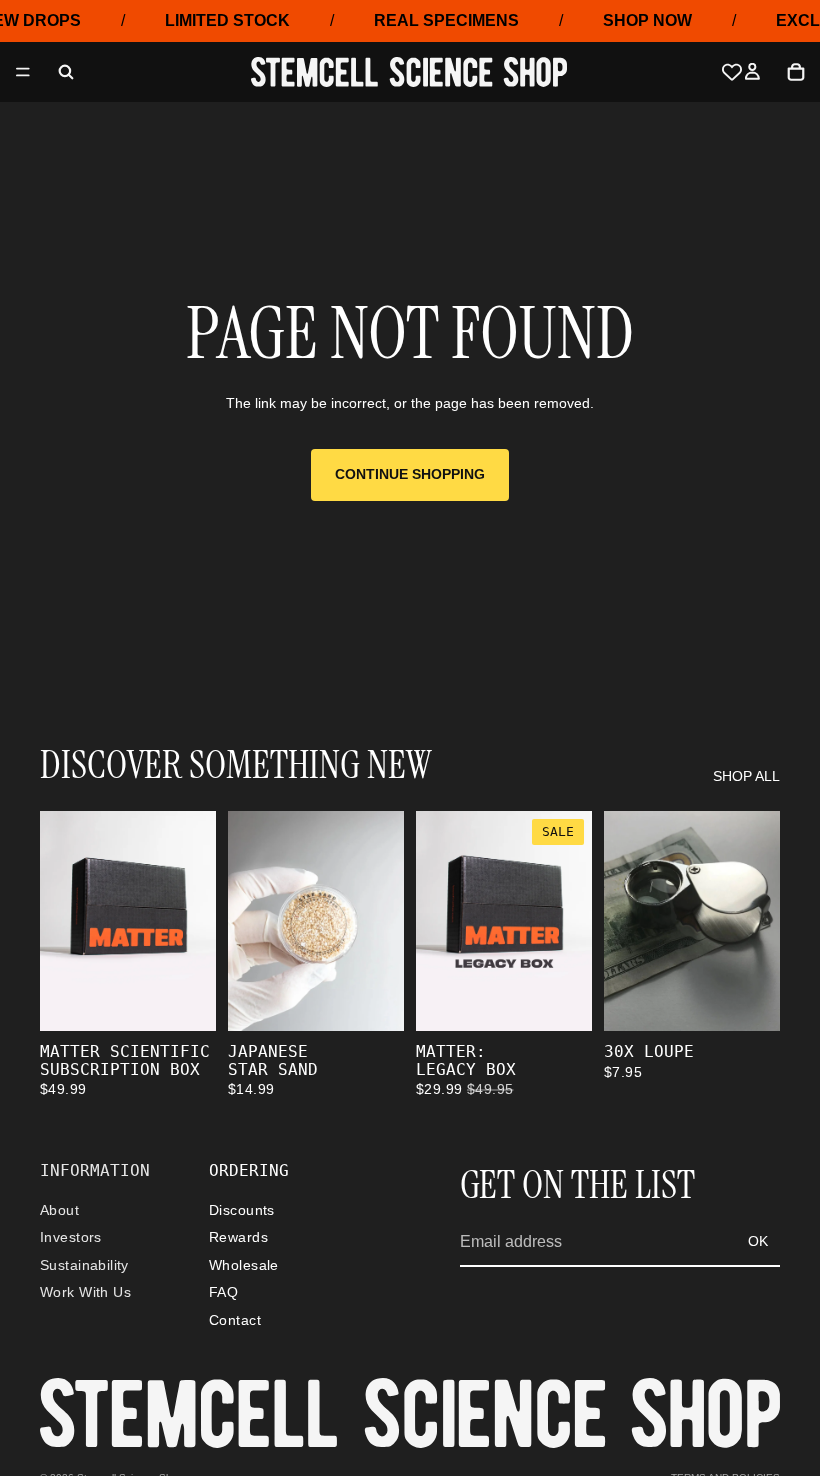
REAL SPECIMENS (446, 20)
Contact (235, 1319)
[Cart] (796, 72)
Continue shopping (410, 474)
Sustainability (84, 1265)
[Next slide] (382, 921)
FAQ (223, 1292)
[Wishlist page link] (732, 72)
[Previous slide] (250, 921)
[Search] (66, 72)
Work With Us (85, 1292)
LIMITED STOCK (227, 20)
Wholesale (244, 1265)
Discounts (242, 1210)
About (59, 1210)
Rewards (238, 1237)
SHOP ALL (746, 776)
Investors (71, 1237)
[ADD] (185, 1000)
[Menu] (23, 73)
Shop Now (647, 20)
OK (758, 1241)
